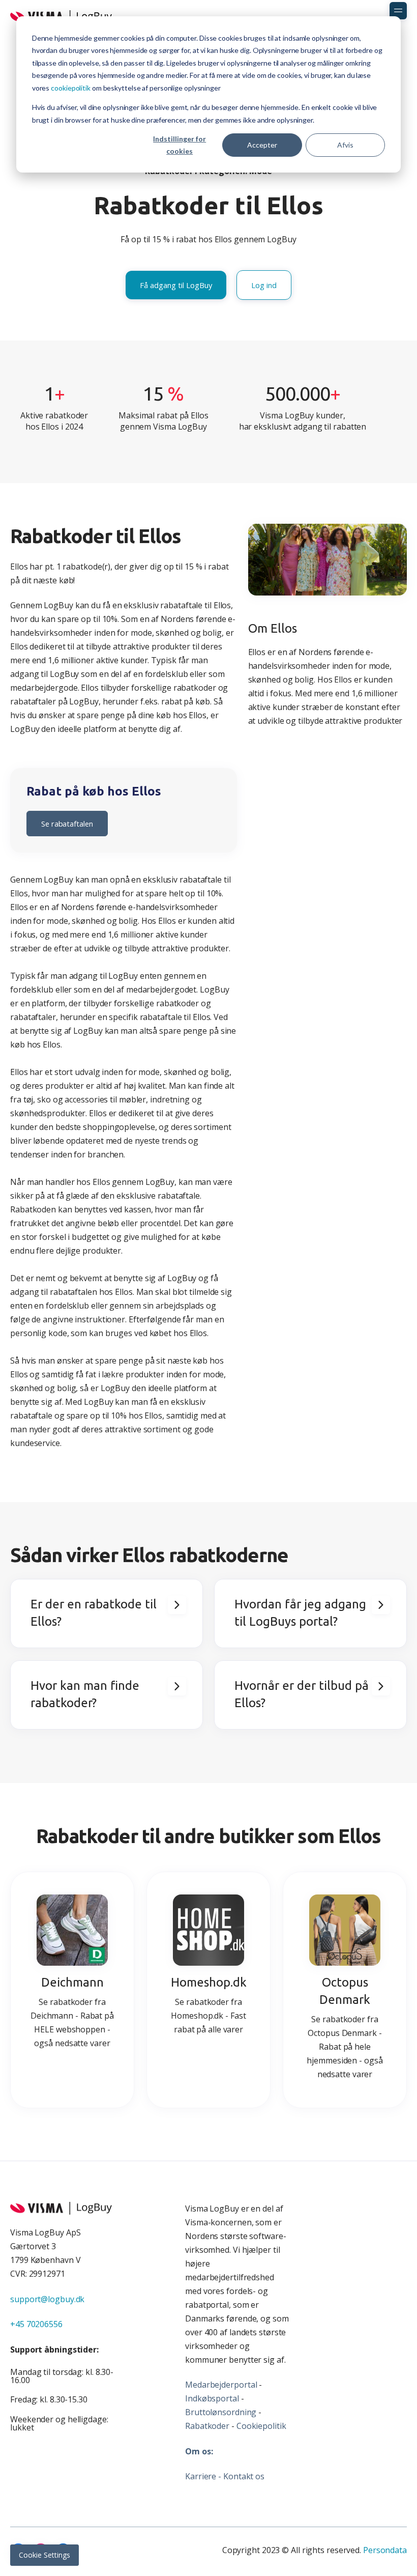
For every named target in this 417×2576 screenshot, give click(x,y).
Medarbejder (210, 2385)
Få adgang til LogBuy (176, 285)
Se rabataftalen (67, 824)
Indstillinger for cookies (180, 145)
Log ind (264, 285)
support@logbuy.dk (47, 2299)
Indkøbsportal (212, 2398)
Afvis (345, 145)
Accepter (262, 145)
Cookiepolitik (261, 2426)
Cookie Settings (44, 2555)
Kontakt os (244, 2476)
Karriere (201, 2476)
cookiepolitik (71, 88)
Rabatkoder (207, 2426)
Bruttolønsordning (221, 2412)
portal (245, 2385)
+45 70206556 (36, 2324)
